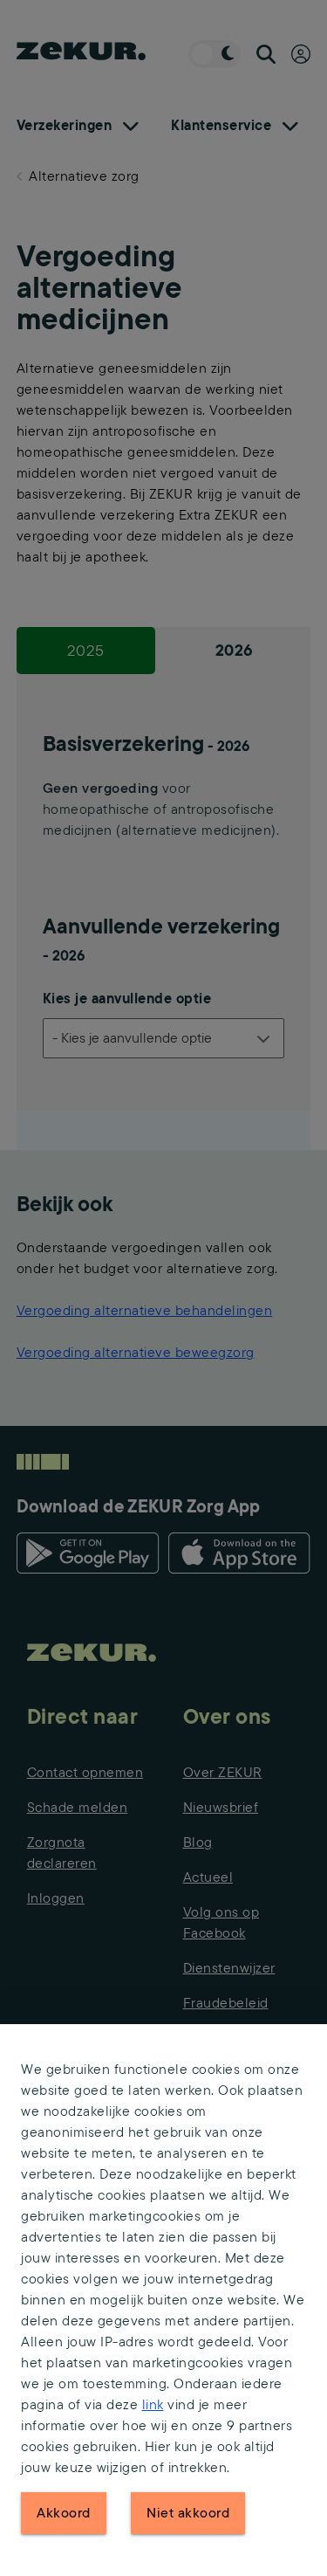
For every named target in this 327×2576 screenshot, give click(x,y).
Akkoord (64, 2513)
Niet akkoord (188, 2513)
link (153, 2404)
